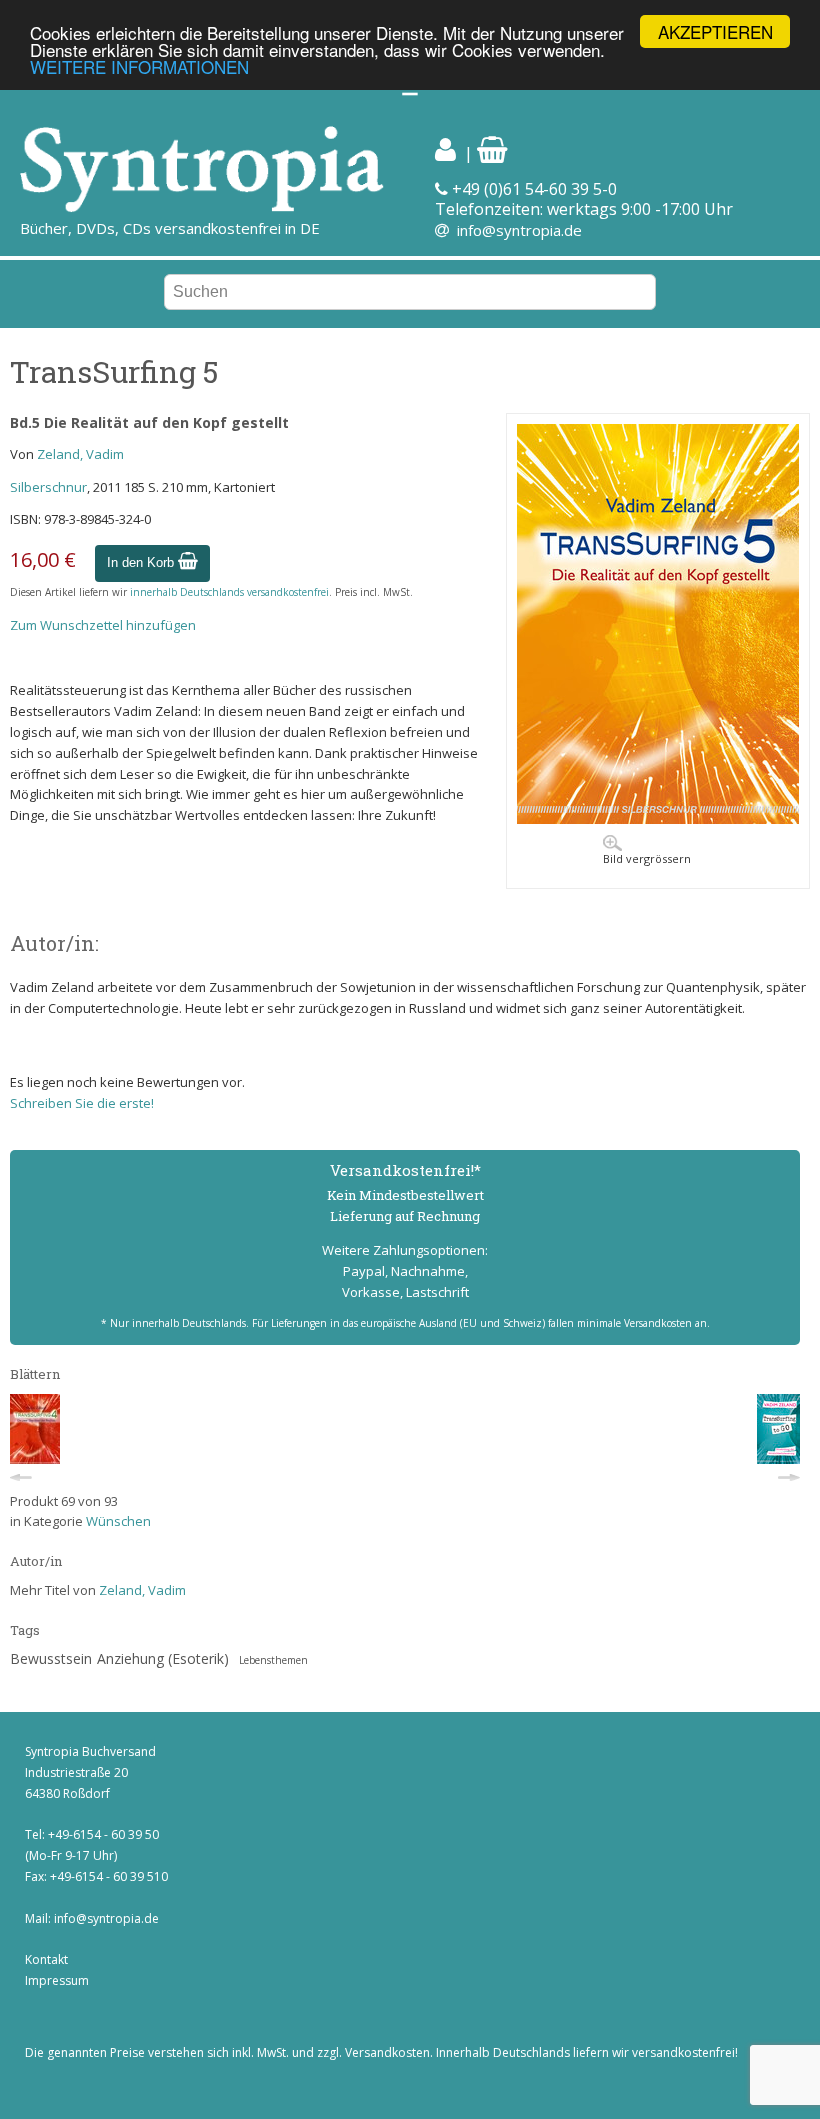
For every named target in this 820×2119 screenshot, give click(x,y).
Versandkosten (387, 2052)
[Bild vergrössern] (658, 819)
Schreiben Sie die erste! (82, 1103)
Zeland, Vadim (80, 454)
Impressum (57, 1980)
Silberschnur (48, 487)
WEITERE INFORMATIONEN (139, 66)
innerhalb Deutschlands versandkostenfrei (229, 592)
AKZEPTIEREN (715, 31)
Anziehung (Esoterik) (163, 1658)
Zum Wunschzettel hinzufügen (103, 625)
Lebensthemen (273, 1660)
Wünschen (118, 1521)
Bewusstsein (51, 1658)
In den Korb (142, 562)
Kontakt (46, 1959)
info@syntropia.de (519, 230)
